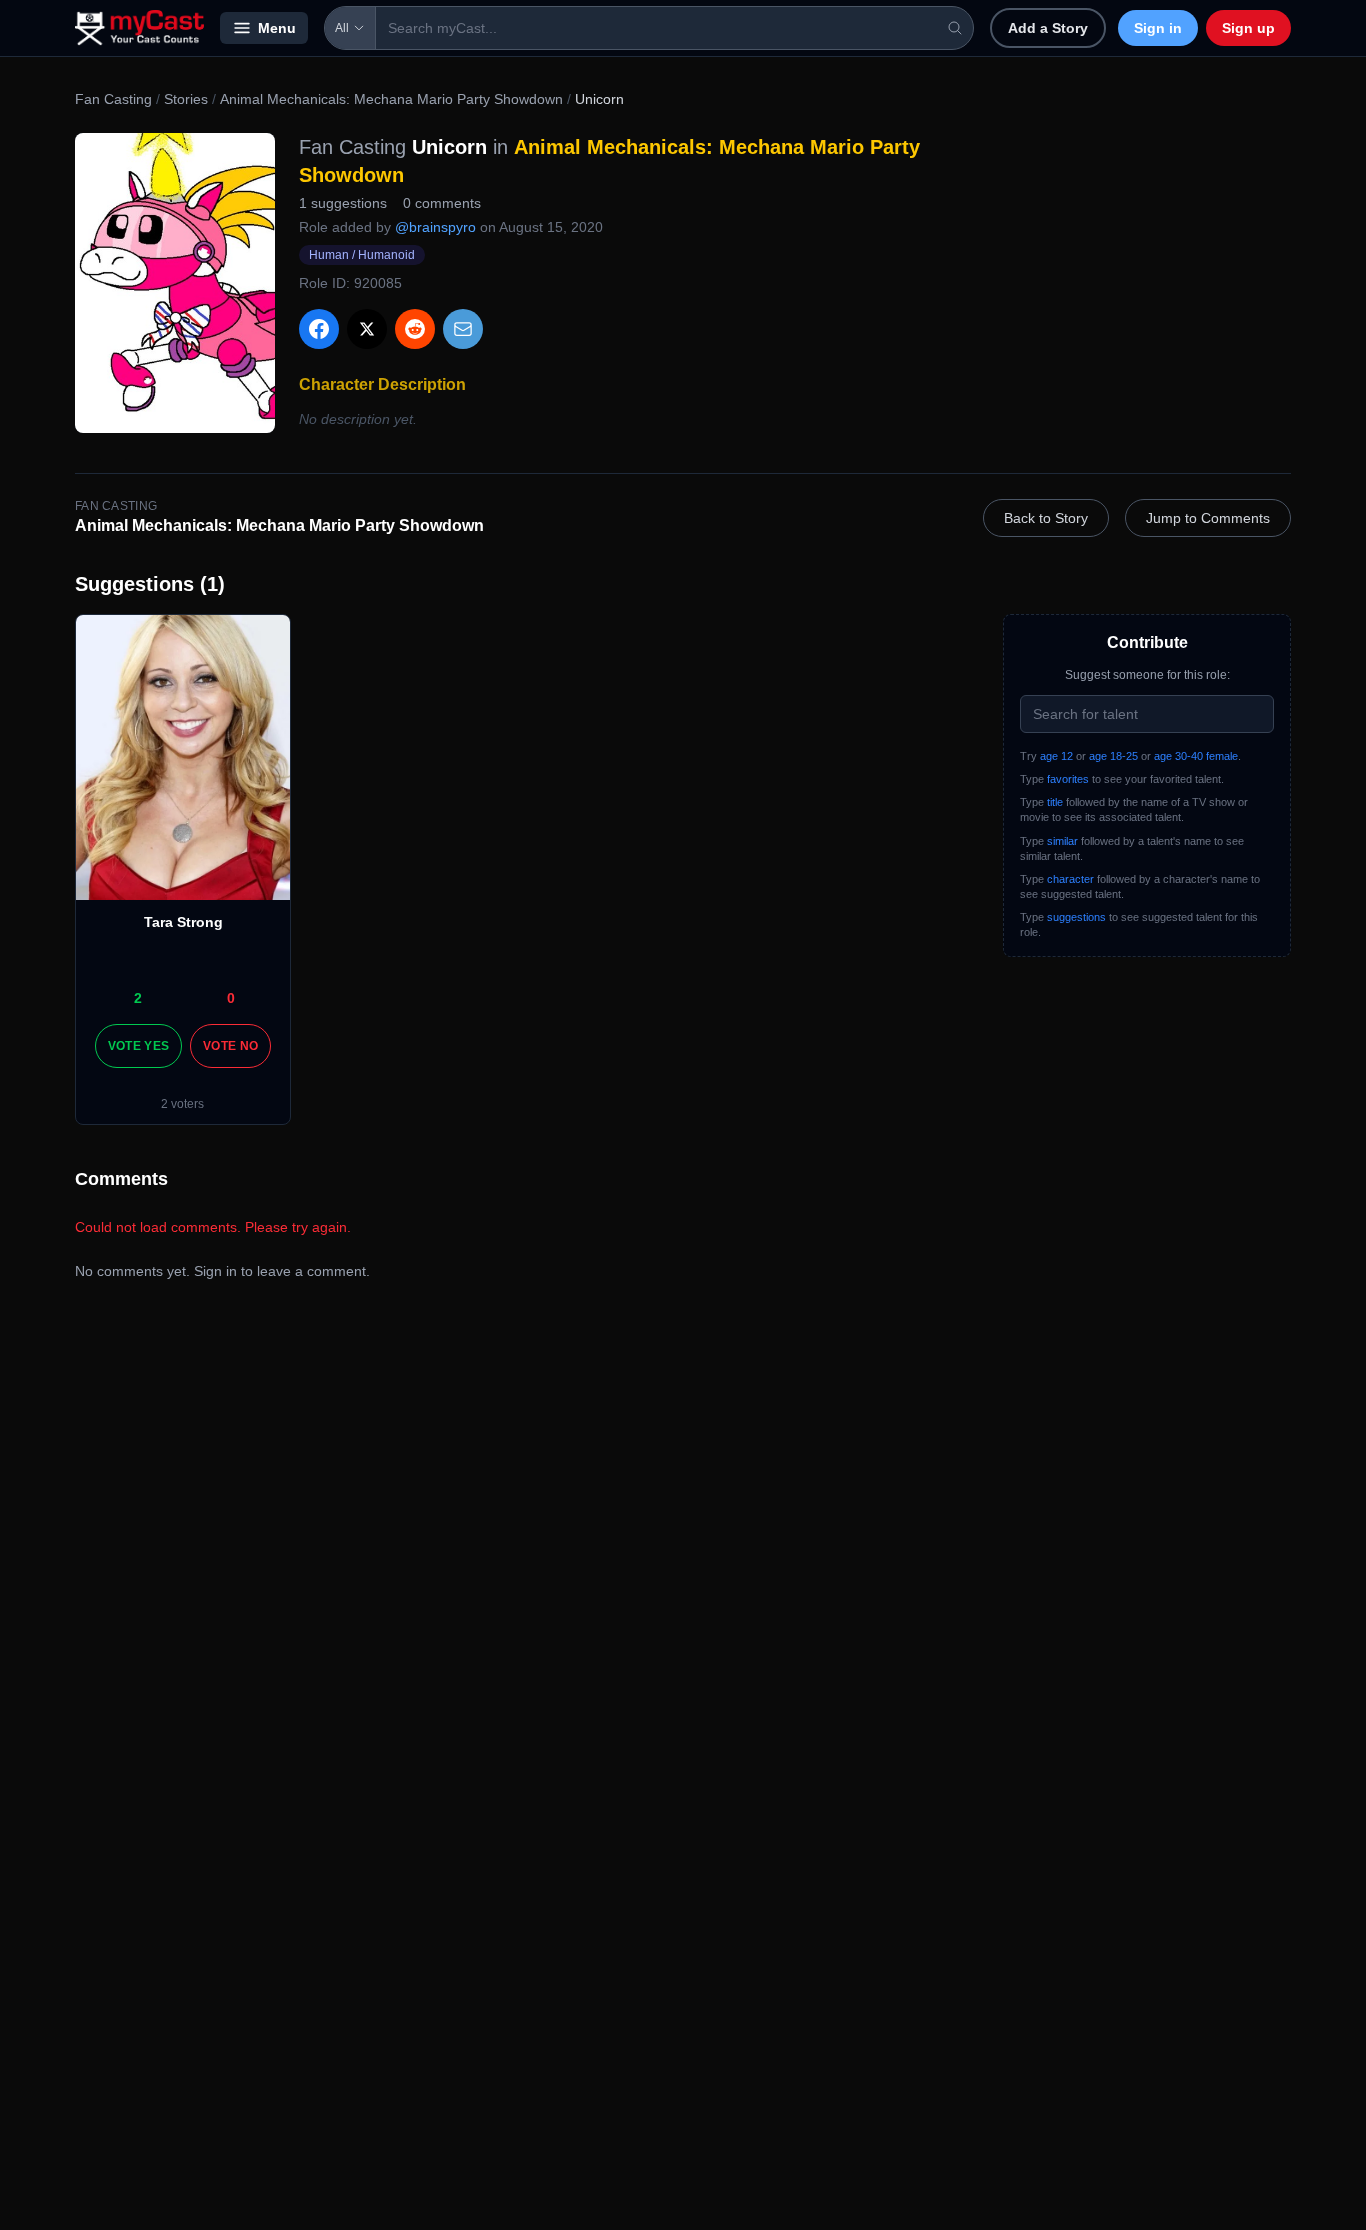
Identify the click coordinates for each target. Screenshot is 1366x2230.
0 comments (442, 203)
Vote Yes (138, 1046)
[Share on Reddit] (415, 329)
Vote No (230, 1046)
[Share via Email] (463, 329)
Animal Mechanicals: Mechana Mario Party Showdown (391, 99)
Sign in (1158, 28)
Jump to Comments (1208, 518)
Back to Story (1046, 518)
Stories (186, 99)
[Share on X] (367, 329)
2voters (182, 1104)
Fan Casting (113, 99)
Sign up (1248, 28)
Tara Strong (183, 922)
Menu (277, 28)
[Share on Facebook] (319, 329)
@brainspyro (435, 227)
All (342, 28)
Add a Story (1048, 28)
